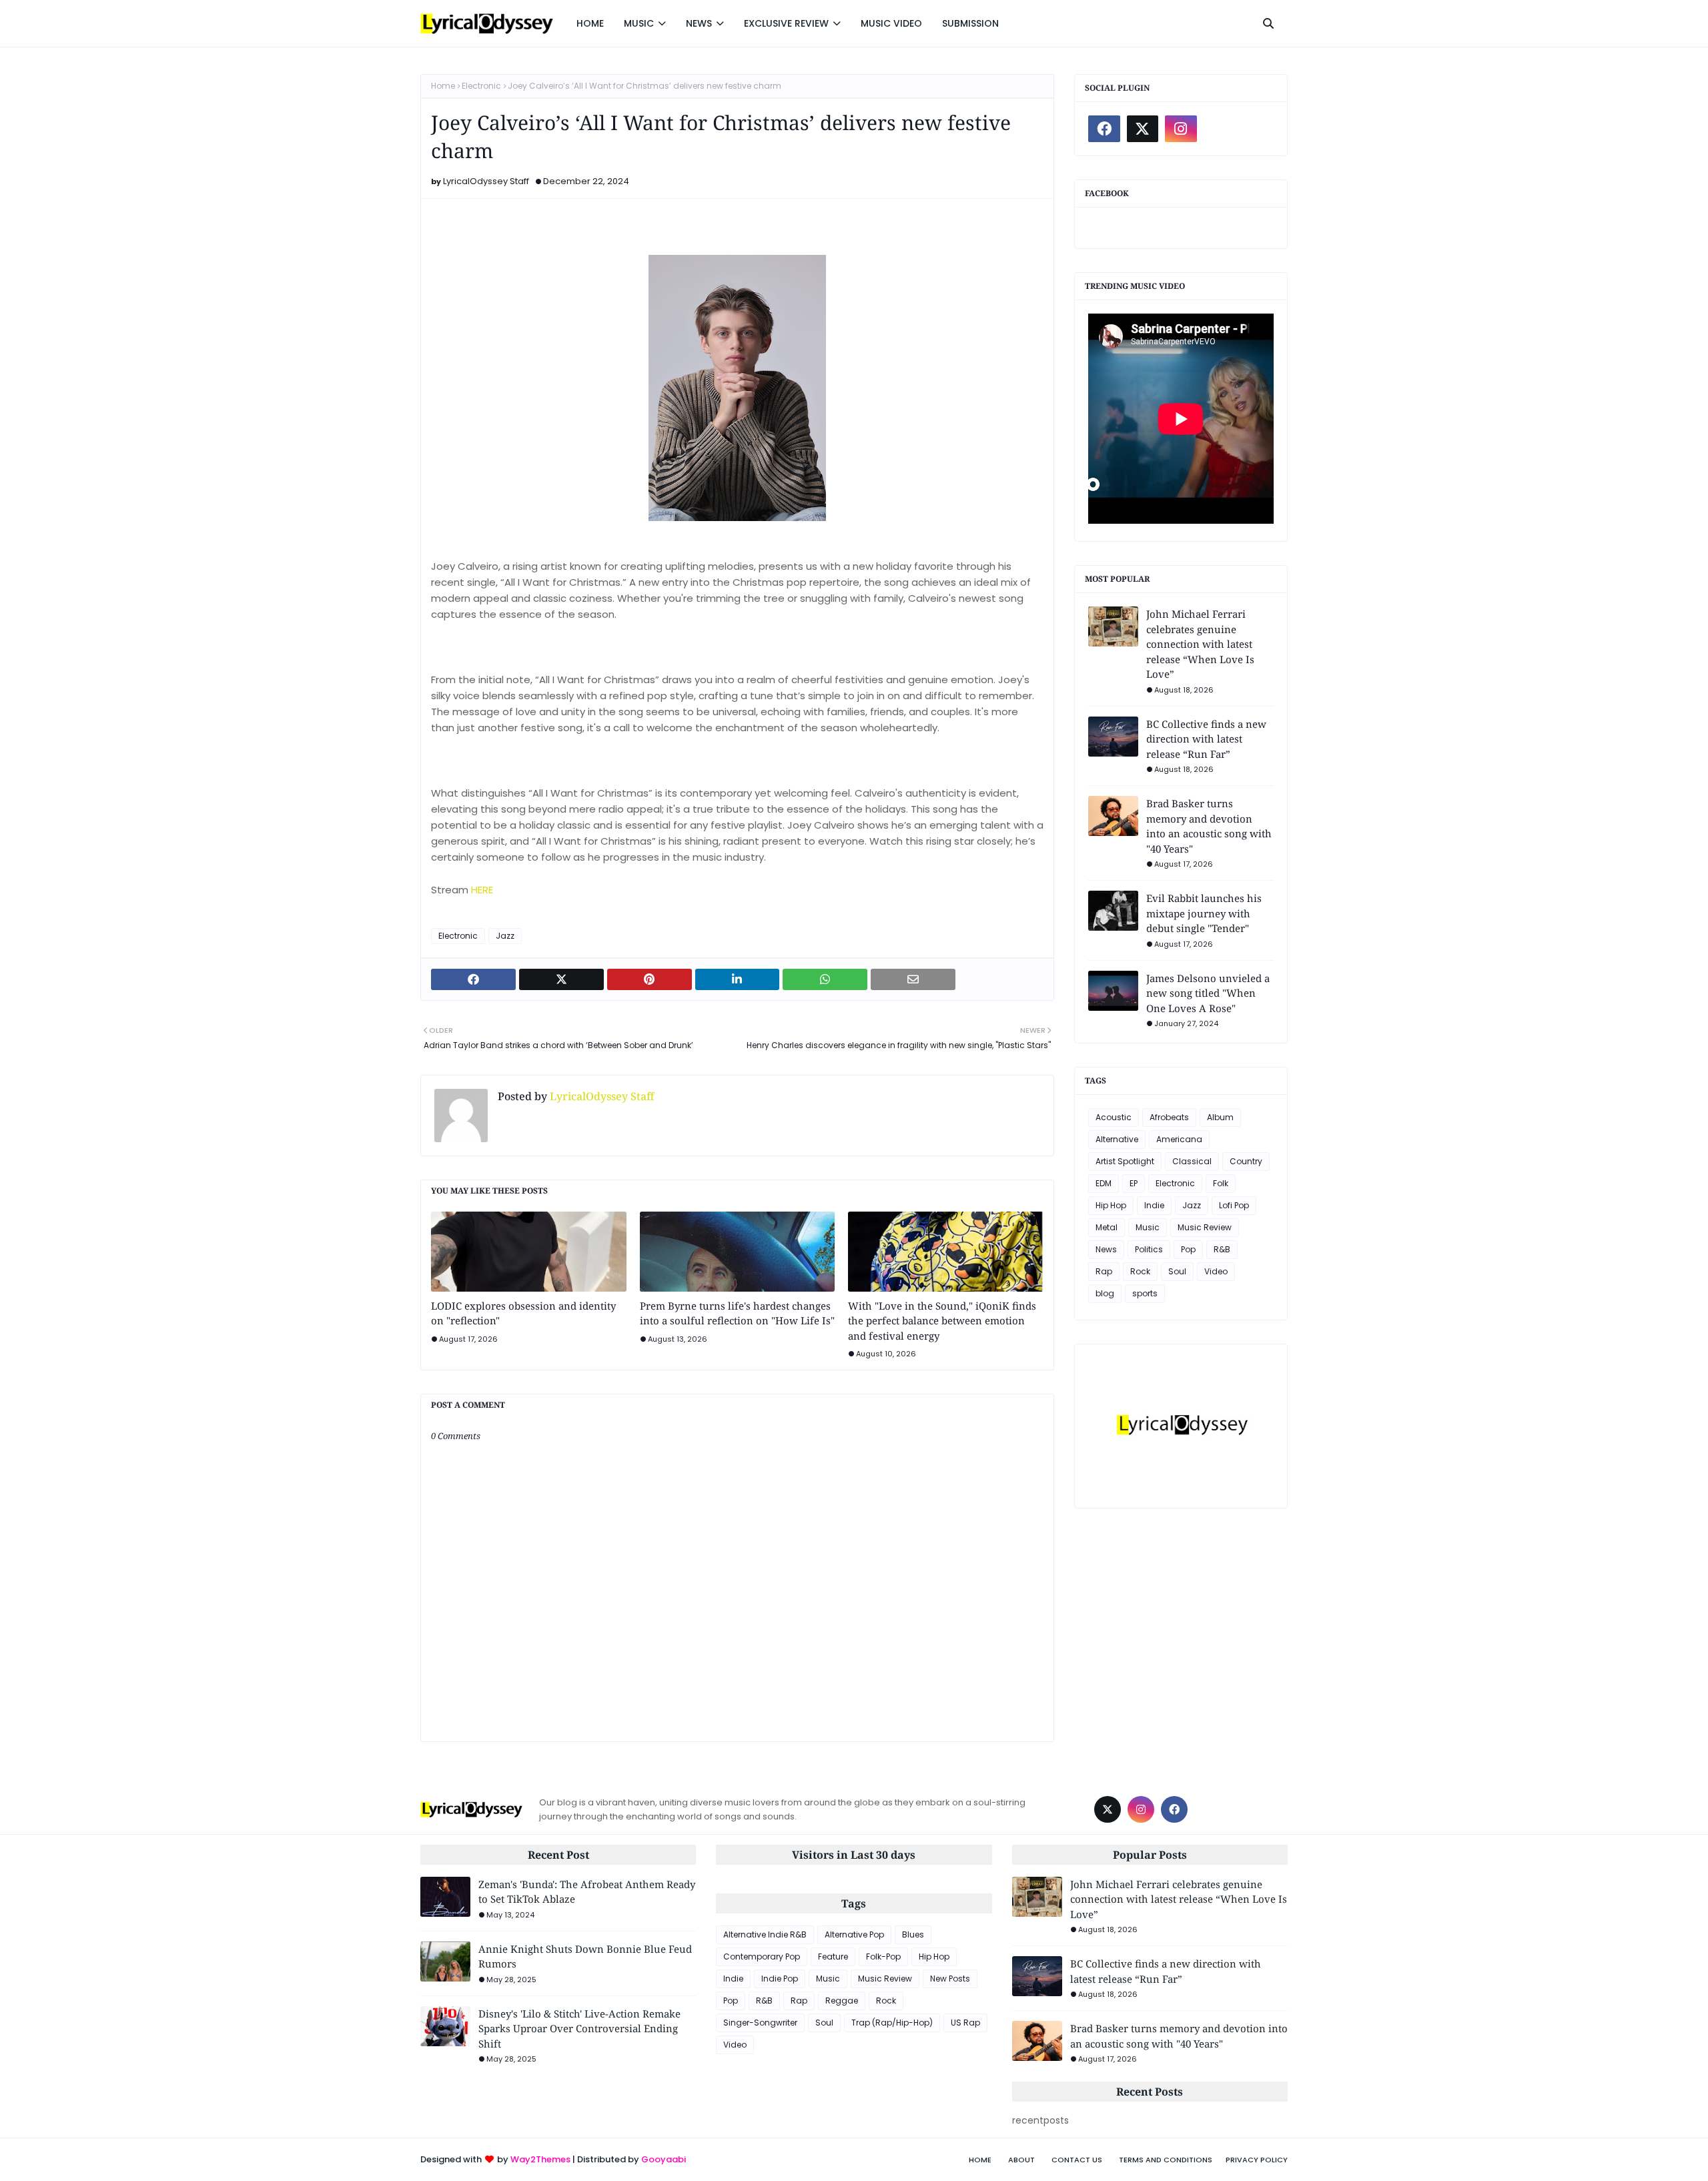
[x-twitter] (1143, 129)
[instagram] (1181, 129)
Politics (1149, 1249)
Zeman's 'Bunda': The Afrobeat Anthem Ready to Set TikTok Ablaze (587, 1892)
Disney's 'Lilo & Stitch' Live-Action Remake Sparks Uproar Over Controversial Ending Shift (579, 2029)
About (1021, 2160)
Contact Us (1077, 2160)
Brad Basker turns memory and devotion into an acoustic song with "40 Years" (1209, 826)
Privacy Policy (1257, 2160)
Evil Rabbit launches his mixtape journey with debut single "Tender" (1204, 913)
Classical (1192, 1161)
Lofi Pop (1234, 1205)
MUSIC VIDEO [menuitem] (891, 23)
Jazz (505, 936)
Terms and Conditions (1166, 2160)
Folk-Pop (883, 1956)
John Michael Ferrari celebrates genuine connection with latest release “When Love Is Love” (1200, 644)
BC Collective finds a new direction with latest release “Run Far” (1206, 739)
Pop (1188, 1249)
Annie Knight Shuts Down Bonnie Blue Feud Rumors (585, 1956)
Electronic (481, 86)
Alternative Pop (854, 1934)
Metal (1107, 1227)
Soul (1177, 1271)
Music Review (1205, 1227)
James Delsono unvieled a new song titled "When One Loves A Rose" (1208, 993)
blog (1105, 1293)
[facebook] (1104, 129)
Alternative (1117, 1139)
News (1106, 1249)
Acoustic (1114, 1117)
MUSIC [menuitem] (639, 23)
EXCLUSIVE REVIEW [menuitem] (786, 23)
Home (443, 86)
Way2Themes (540, 2159)
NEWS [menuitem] (699, 23)
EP (1134, 1183)
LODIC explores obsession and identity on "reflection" (523, 1313)
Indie (1154, 1205)
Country (1246, 1161)
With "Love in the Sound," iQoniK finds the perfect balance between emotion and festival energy (942, 1321)
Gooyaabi (664, 2159)
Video (1216, 1271)
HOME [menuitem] (590, 23)
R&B (1222, 1249)
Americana (1179, 1139)
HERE (482, 890)
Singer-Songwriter (760, 2023)
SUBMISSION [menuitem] (970, 23)
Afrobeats (1169, 1117)
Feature (833, 1956)
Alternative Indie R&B (765, 1934)
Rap (1104, 1271)
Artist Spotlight (1125, 1161)
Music (1148, 1227)
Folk (1221, 1183)
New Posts (950, 1979)
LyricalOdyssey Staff (486, 181)
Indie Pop (780, 1979)
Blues (913, 1934)
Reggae (842, 2001)
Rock (1140, 1271)
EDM (1104, 1183)
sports (1145, 1293)
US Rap (965, 2023)
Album (1220, 1117)
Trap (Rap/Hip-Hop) (892, 2023)
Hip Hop (1111, 1205)
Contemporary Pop (762, 1956)
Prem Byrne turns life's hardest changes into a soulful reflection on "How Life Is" (737, 1313)
